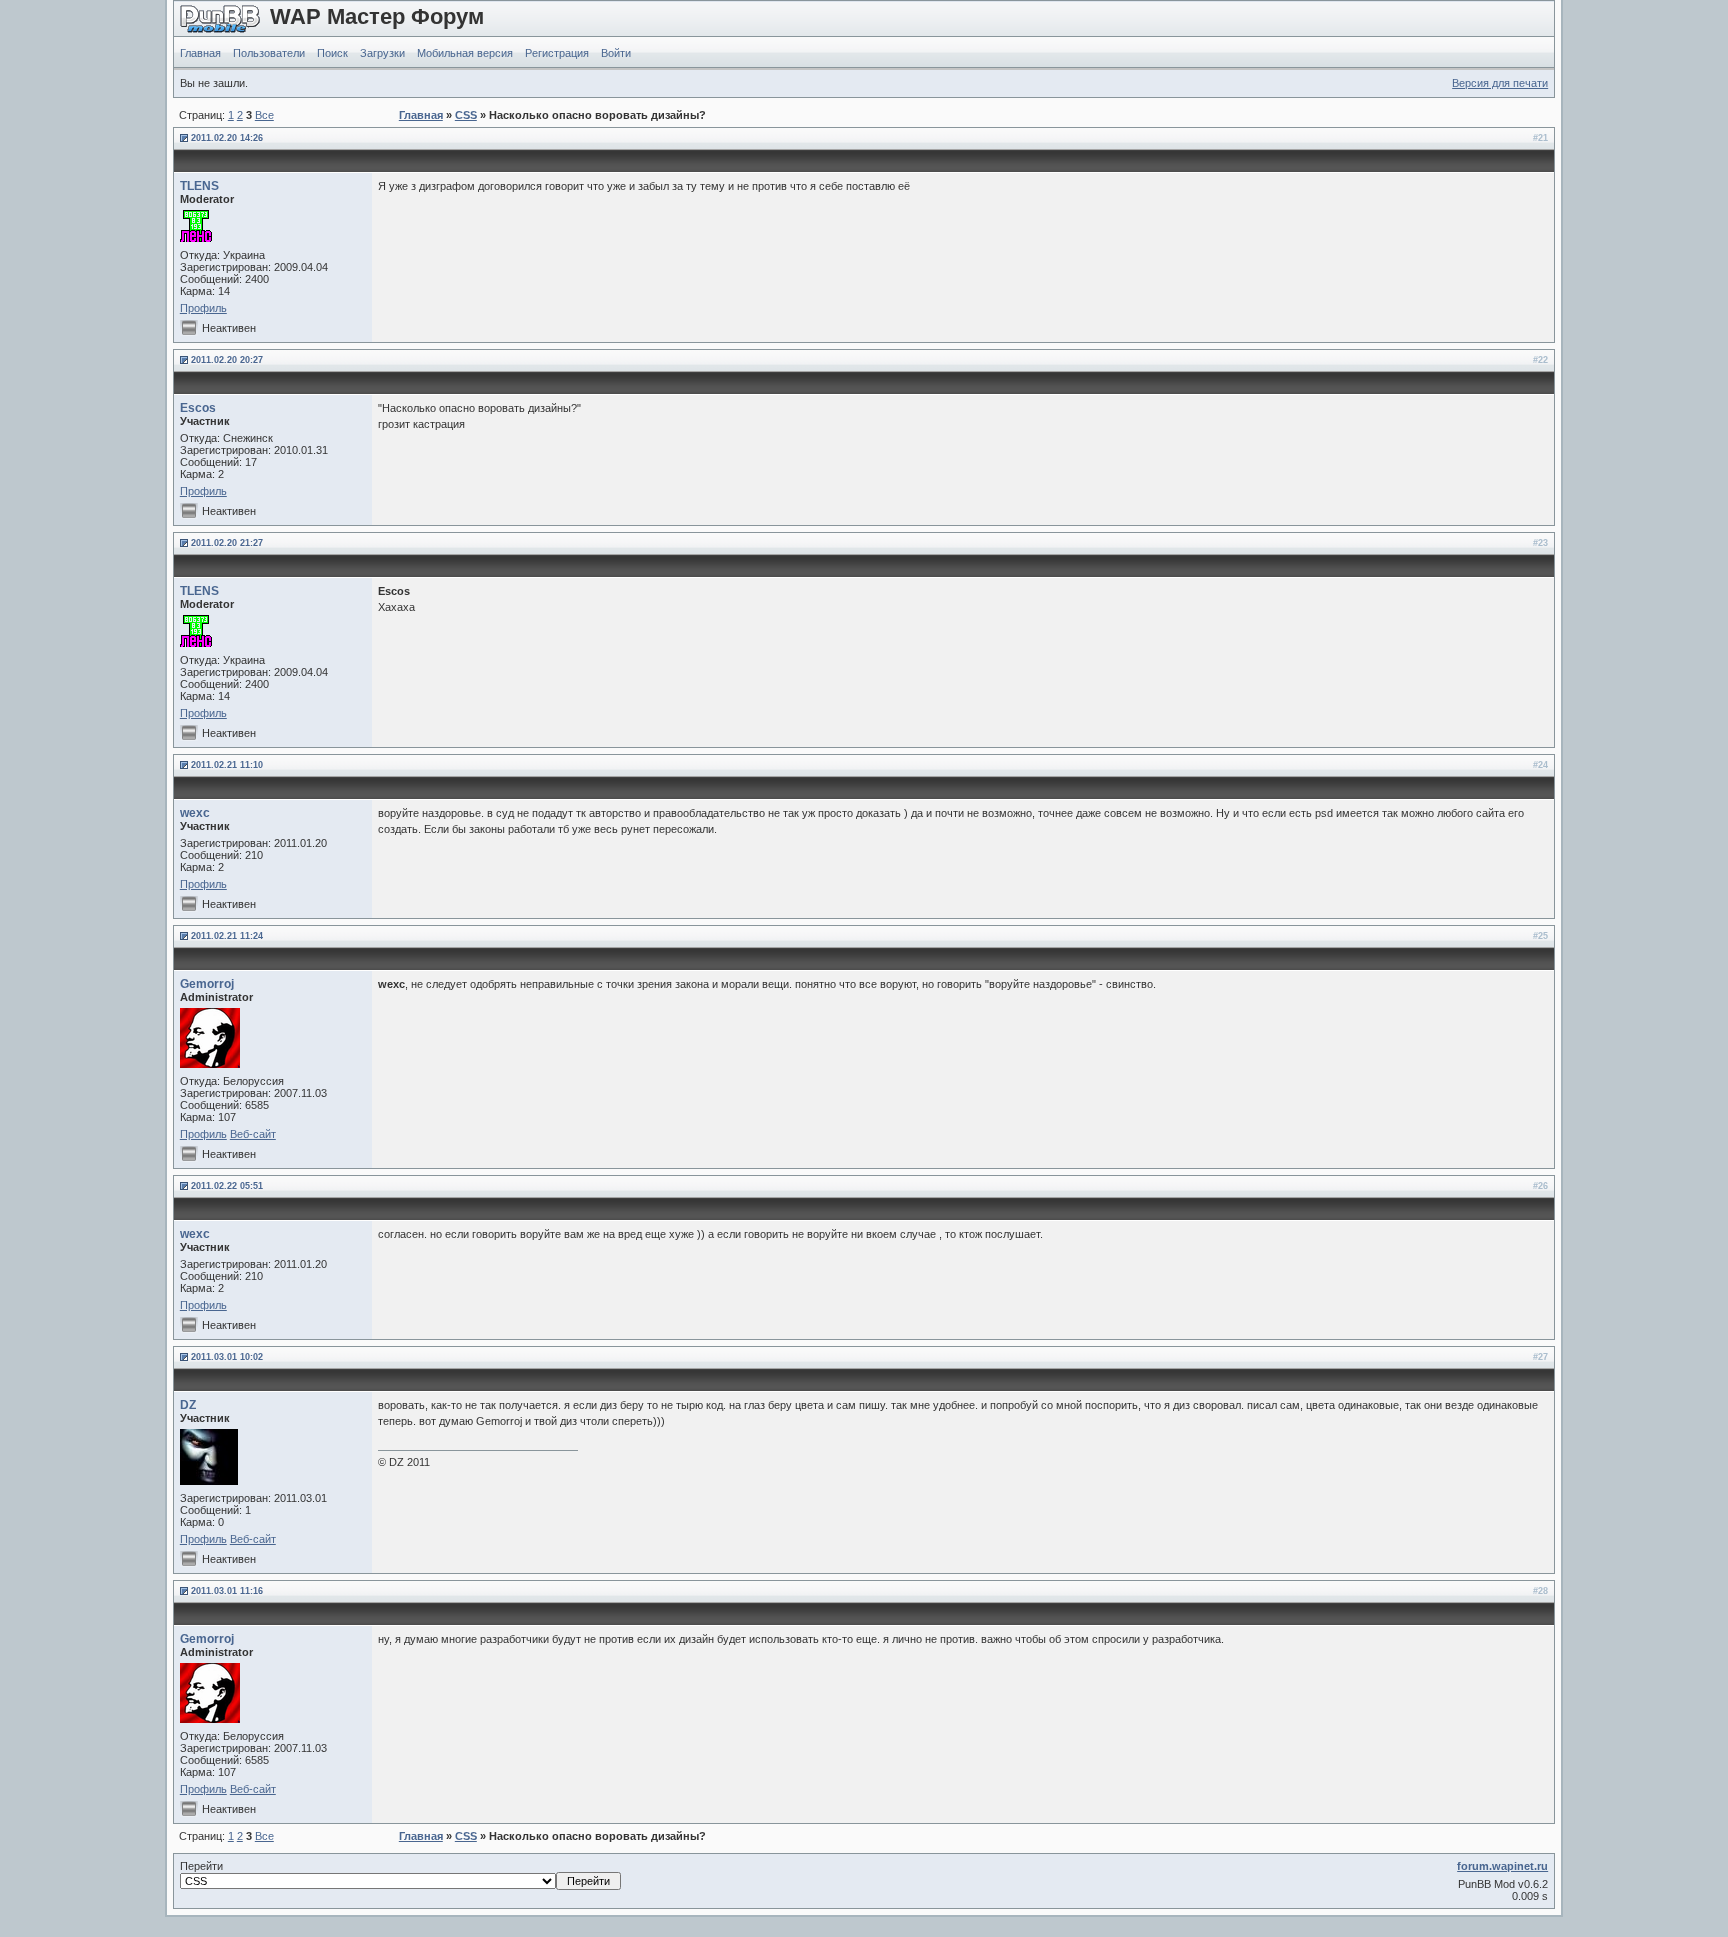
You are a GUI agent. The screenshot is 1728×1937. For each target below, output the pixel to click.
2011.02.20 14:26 (227, 138)
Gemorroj (207, 984)
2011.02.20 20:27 (227, 360)
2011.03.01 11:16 (227, 1591)
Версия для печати (1500, 83)
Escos (198, 408)
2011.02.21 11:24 (227, 936)
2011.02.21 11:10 (227, 765)
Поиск (332, 53)
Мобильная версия (465, 53)
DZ (188, 1405)
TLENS (199, 186)
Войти (616, 53)
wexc (195, 813)
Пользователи (269, 53)
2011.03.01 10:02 (227, 1357)
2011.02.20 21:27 (227, 543)
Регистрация (557, 53)
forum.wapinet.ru (1502, 1866)
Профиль (203, 308)
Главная (200, 53)
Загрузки (382, 53)
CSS (466, 115)
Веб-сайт (253, 1134)
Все (264, 115)
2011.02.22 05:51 (227, 1186)
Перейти (201, 1866)
